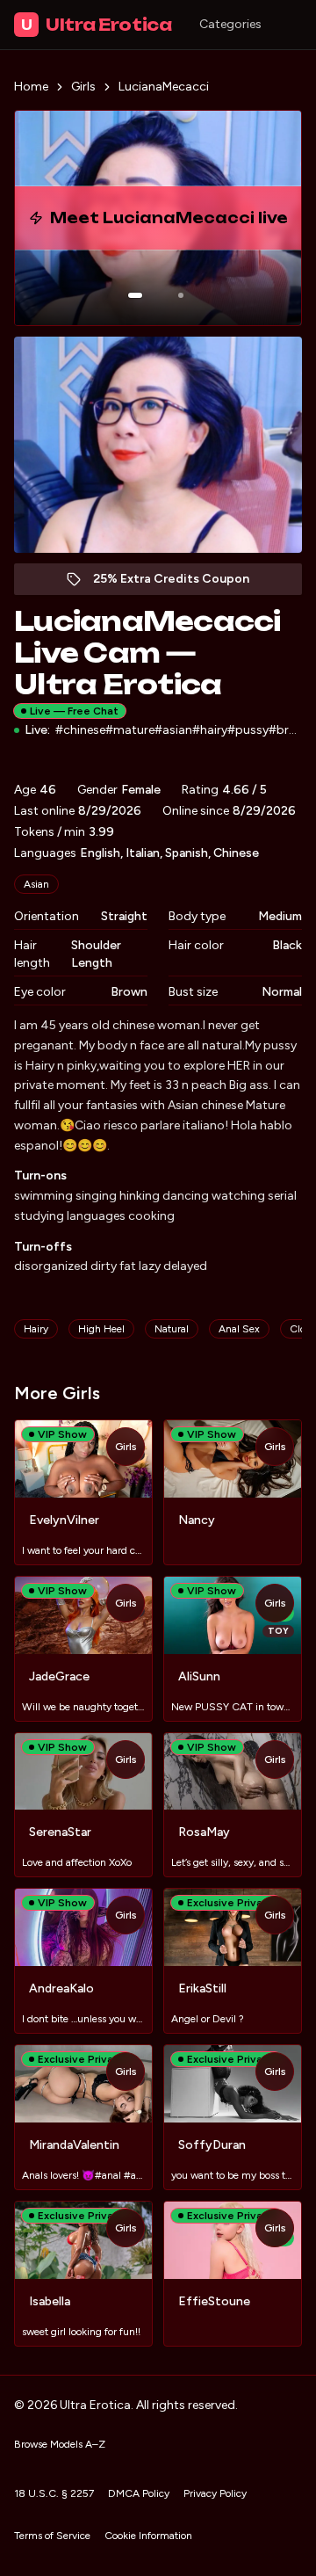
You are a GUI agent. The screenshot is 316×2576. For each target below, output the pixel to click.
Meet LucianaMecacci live (183, 223)
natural (172, 1329)
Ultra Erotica (96, 25)
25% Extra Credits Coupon (180, 583)
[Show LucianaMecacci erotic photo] (135, 295)
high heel (101, 1329)
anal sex (239, 1329)
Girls (83, 87)
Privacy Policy (215, 2493)
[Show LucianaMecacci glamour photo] (181, 295)
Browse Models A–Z (60, 2444)
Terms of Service (52, 2536)
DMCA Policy (139, 2493)
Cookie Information (148, 2536)
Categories (230, 24)
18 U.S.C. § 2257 (54, 2493)
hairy (36, 1329)
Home (31, 87)
